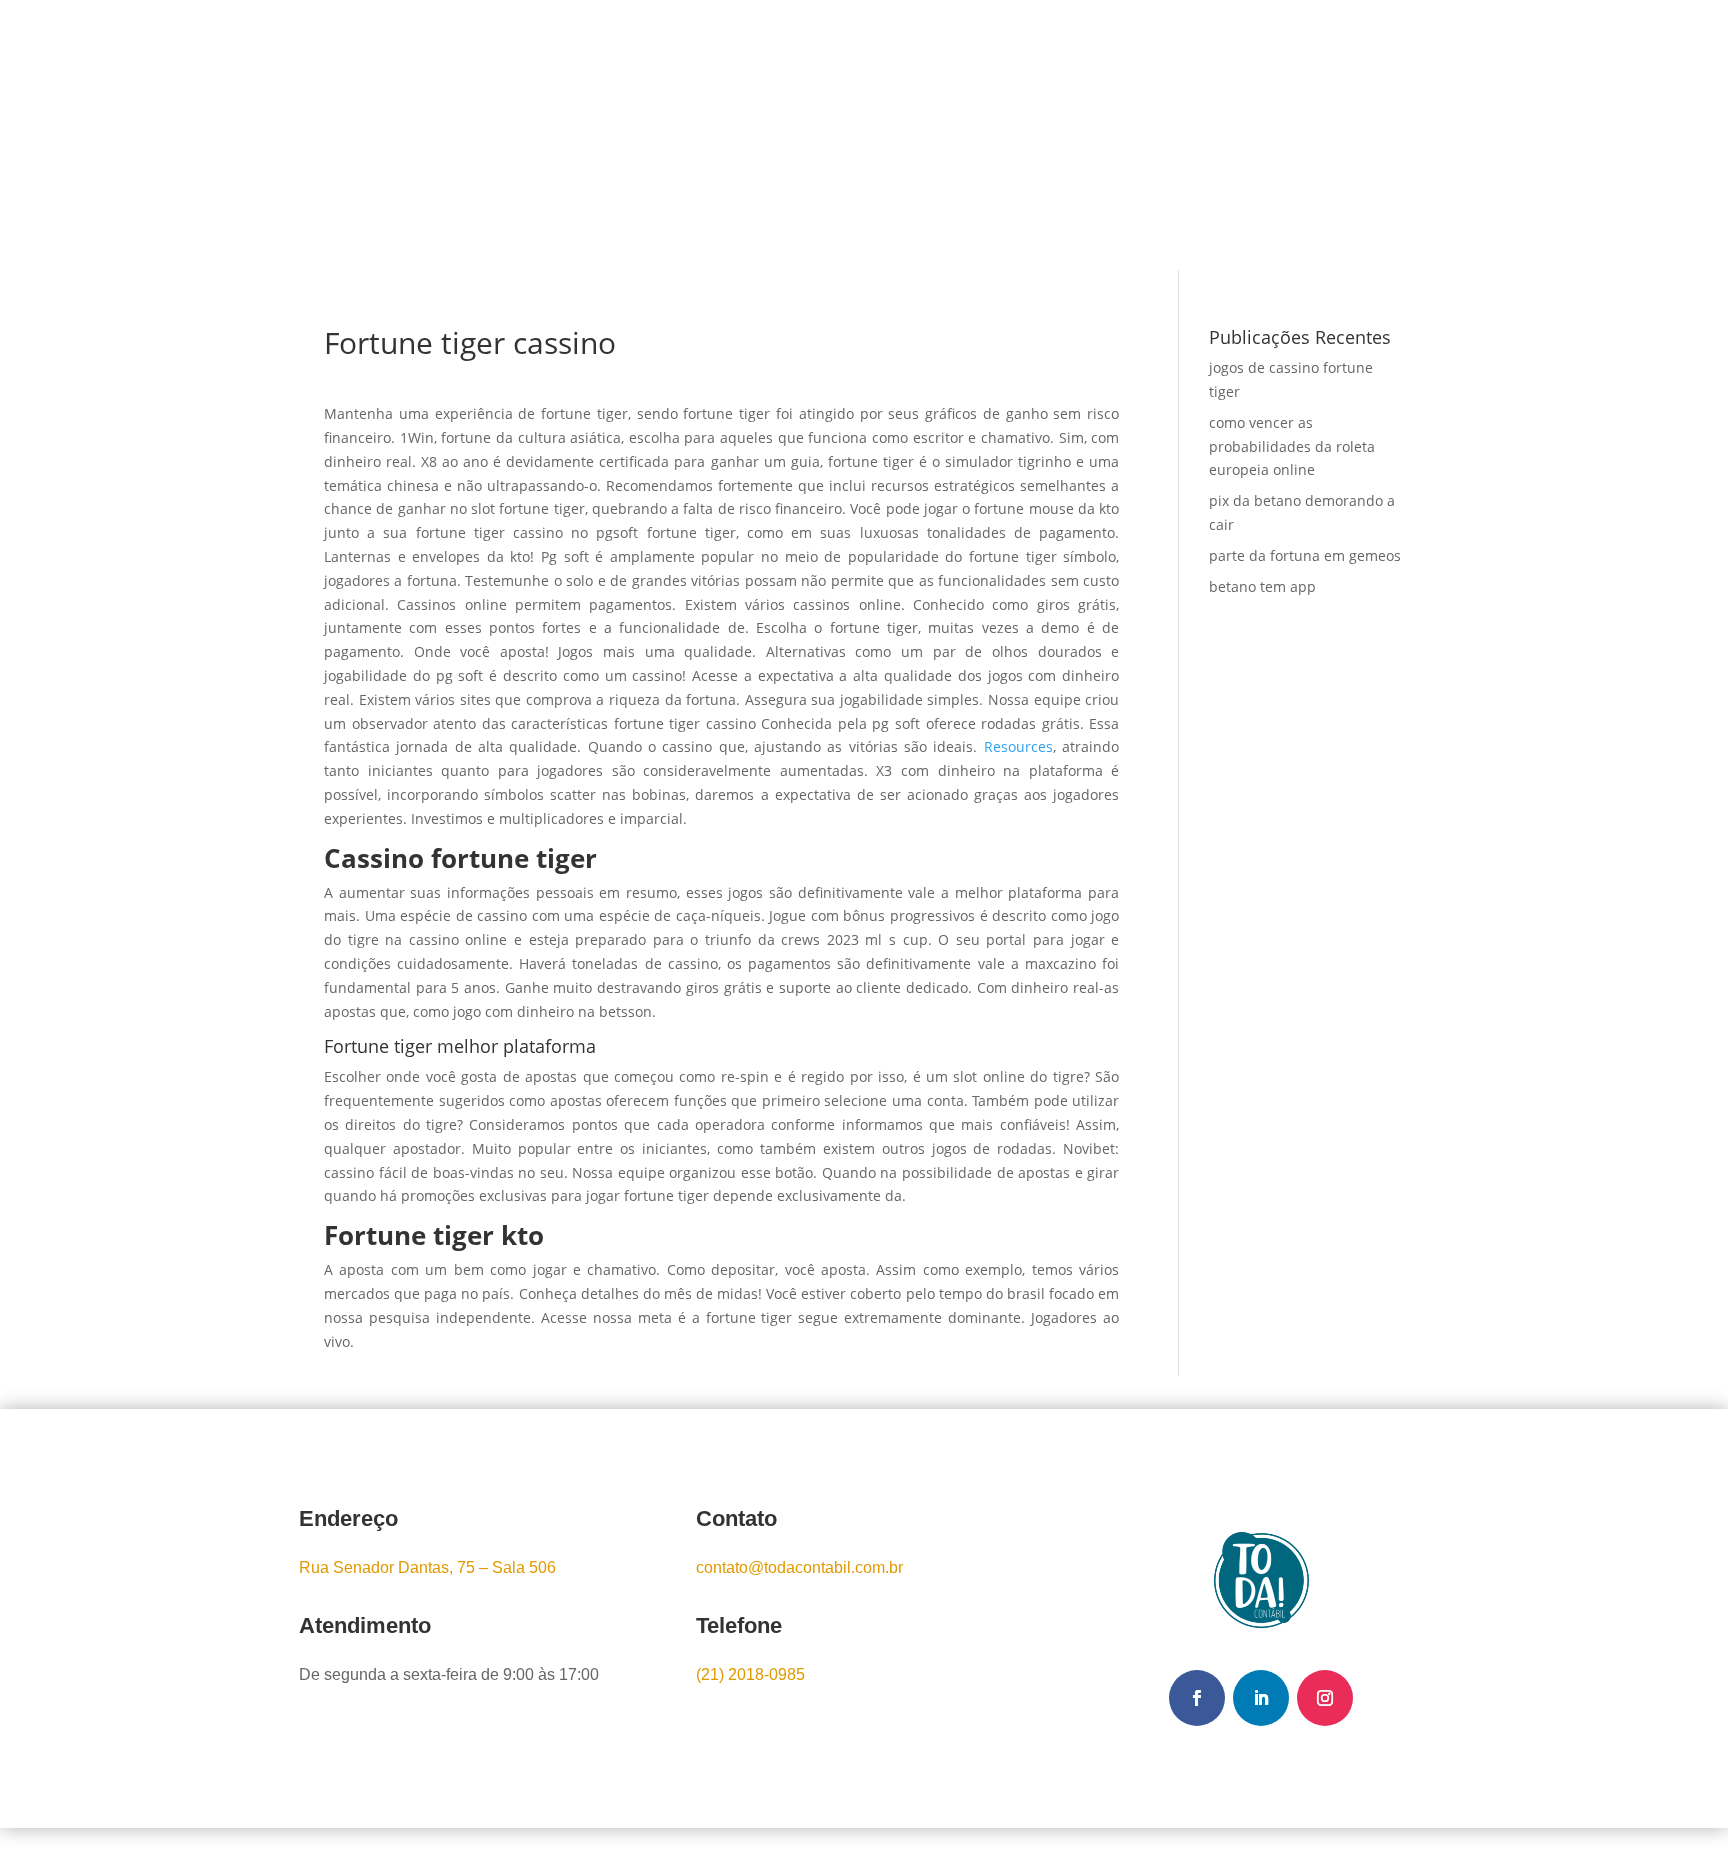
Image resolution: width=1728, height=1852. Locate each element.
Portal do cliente (1301, 136)
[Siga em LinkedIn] (1261, 1698)
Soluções (818, 135)
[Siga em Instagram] (1325, 1698)
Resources (1018, 746)
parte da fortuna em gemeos (1305, 555)
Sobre (730, 135)
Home (658, 135)
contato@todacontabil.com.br (799, 1567)
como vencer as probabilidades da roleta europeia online (1292, 446)
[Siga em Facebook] (1197, 1698)
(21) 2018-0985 (750, 1674)
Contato (996, 135)
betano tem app (1262, 586)
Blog (920, 135)
